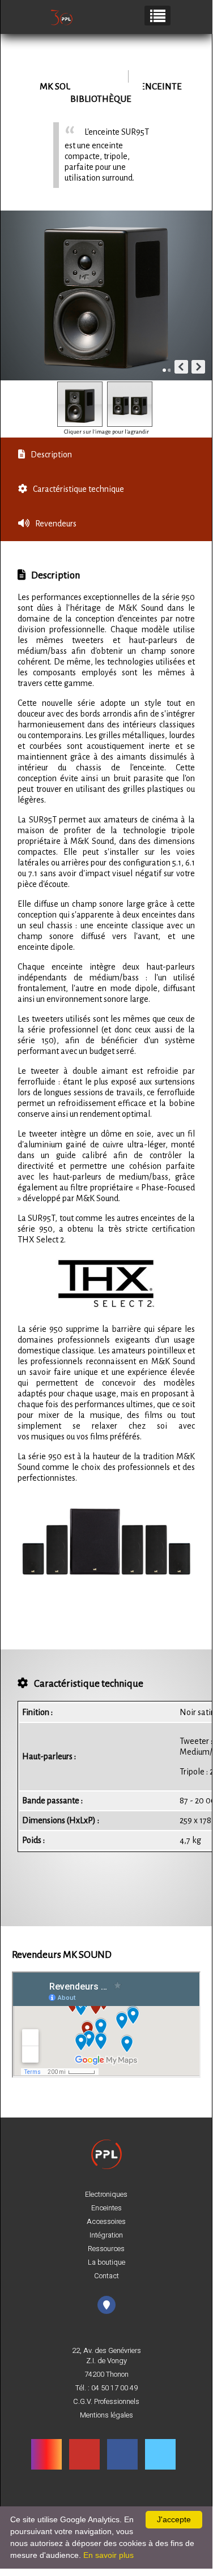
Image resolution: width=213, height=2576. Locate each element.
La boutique (107, 2262)
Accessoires (106, 2222)
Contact (107, 2276)
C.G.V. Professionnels (106, 2402)
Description (51, 455)
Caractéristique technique (78, 489)
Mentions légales (107, 2415)
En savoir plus (108, 2555)
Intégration (106, 2235)
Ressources (106, 2249)
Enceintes (107, 2208)
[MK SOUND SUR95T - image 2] (130, 404)
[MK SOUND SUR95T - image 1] (80, 404)
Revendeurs (56, 524)
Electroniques (106, 2194)
